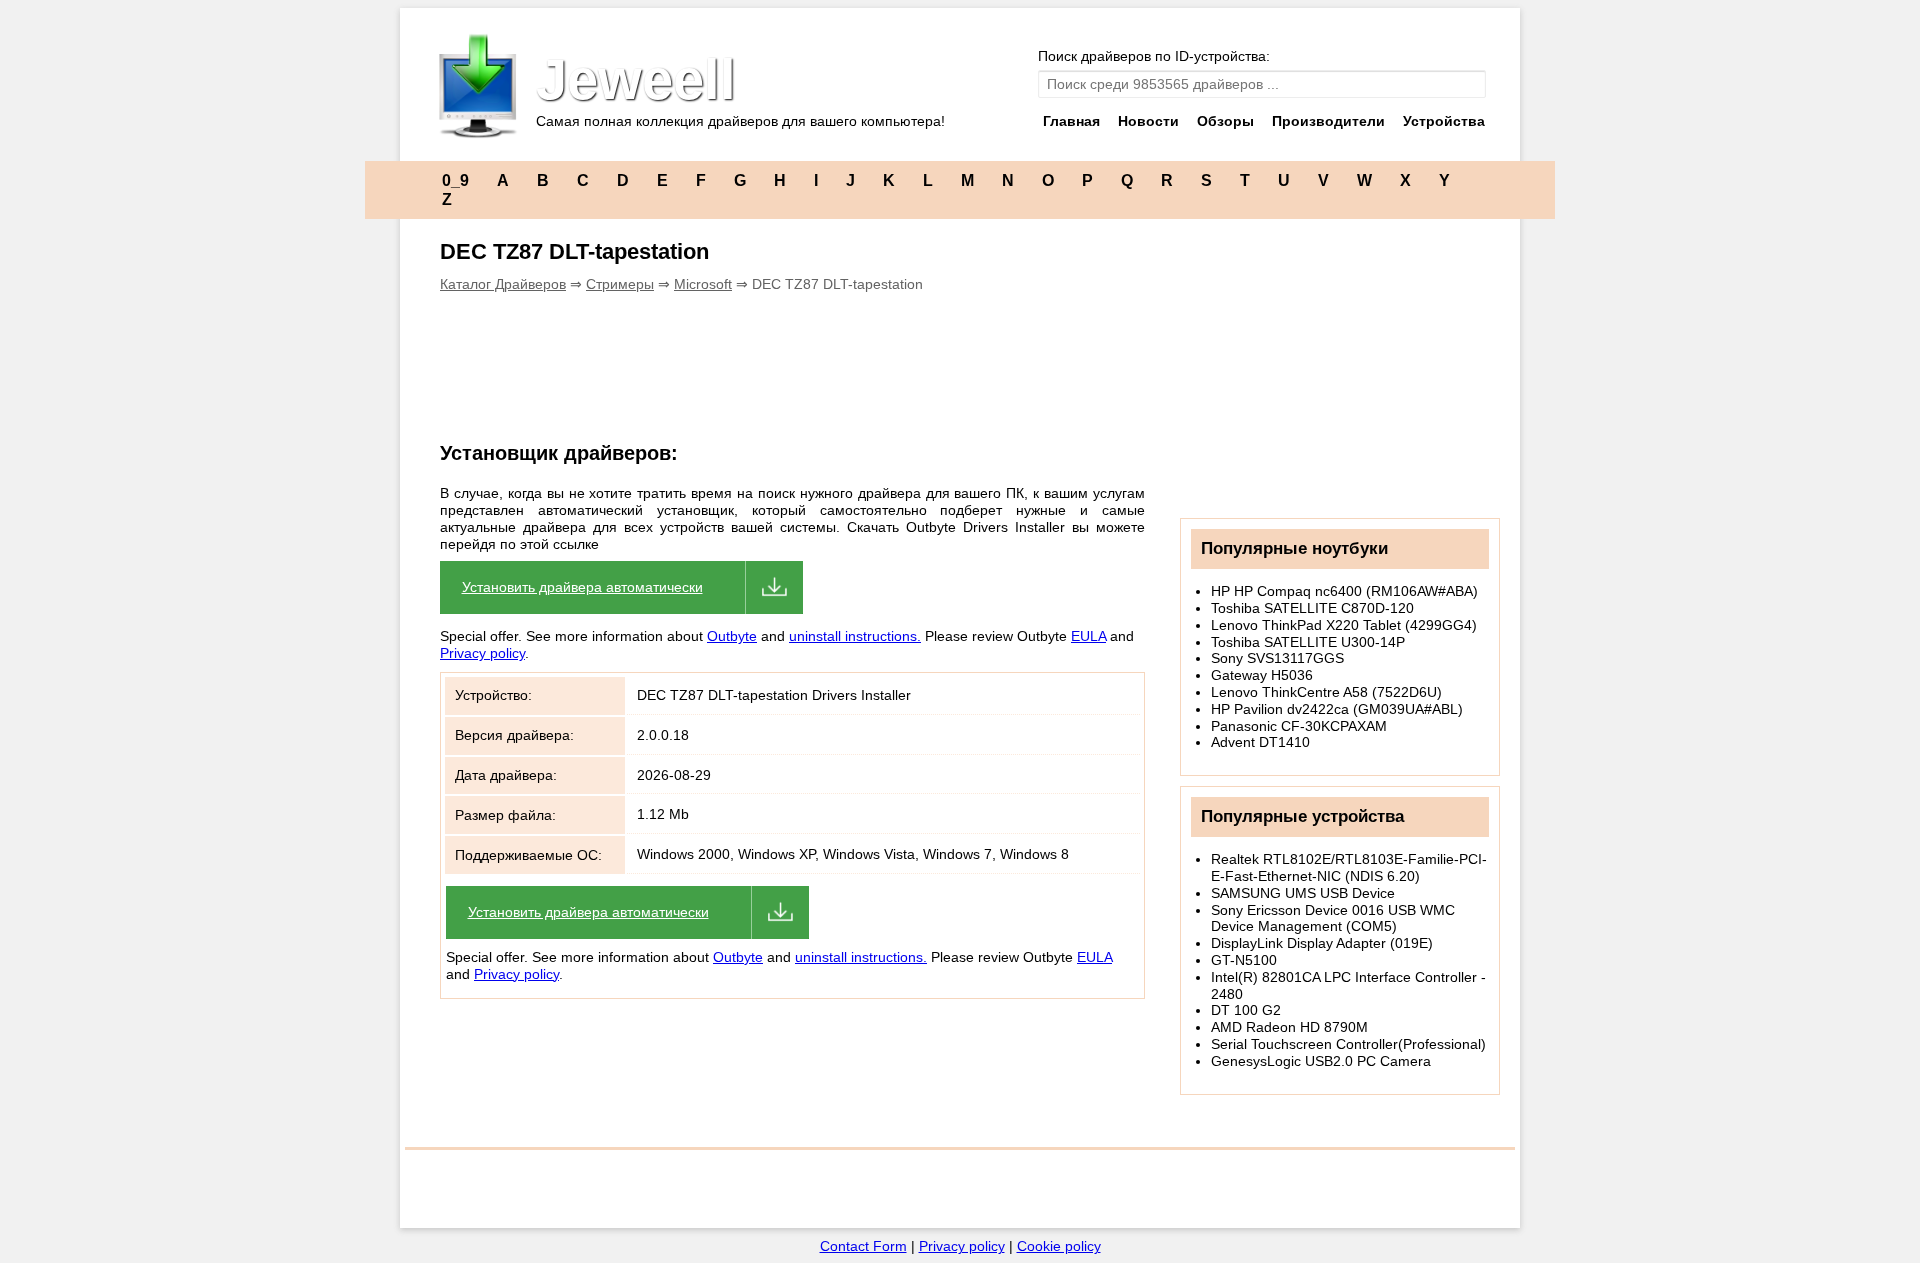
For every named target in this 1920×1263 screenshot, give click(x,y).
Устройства (1444, 121)
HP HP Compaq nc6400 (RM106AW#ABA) (1344, 591)
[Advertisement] (784, 378)
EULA (1088, 636)
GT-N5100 (1244, 960)
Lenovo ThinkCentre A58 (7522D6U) (1326, 692)
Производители (1328, 121)
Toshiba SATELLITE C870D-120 (1312, 608)
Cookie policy (1059, 1246)
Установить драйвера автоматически (582, 587)
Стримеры (620, 284)
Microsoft (703, 284)
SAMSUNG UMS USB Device (1303, 893)
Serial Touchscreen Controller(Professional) (1348, 1044)
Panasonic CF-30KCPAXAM (1299, 726)
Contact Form (863, 1246)
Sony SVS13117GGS (1277, 658)
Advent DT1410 (1260, 742)
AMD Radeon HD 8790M (1289, 1027)
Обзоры (1225, 121)
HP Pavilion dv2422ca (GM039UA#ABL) (1337, 709)
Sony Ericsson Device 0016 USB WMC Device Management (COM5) (1333, 918)
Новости (1148, 121)
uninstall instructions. (855, 636)
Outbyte (732, 636)
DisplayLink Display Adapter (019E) (1322, 943)
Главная (1071, 121)
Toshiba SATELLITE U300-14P (1308, 642)
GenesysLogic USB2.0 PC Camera (1321, 1061)
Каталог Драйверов (503, 284)
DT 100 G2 (1246, 1010)
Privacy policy (482, 653)
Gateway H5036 (1262, 675)
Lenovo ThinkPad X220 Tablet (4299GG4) (1344, 625)
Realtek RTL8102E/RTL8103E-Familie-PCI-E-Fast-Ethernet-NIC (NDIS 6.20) (1349, 867)
